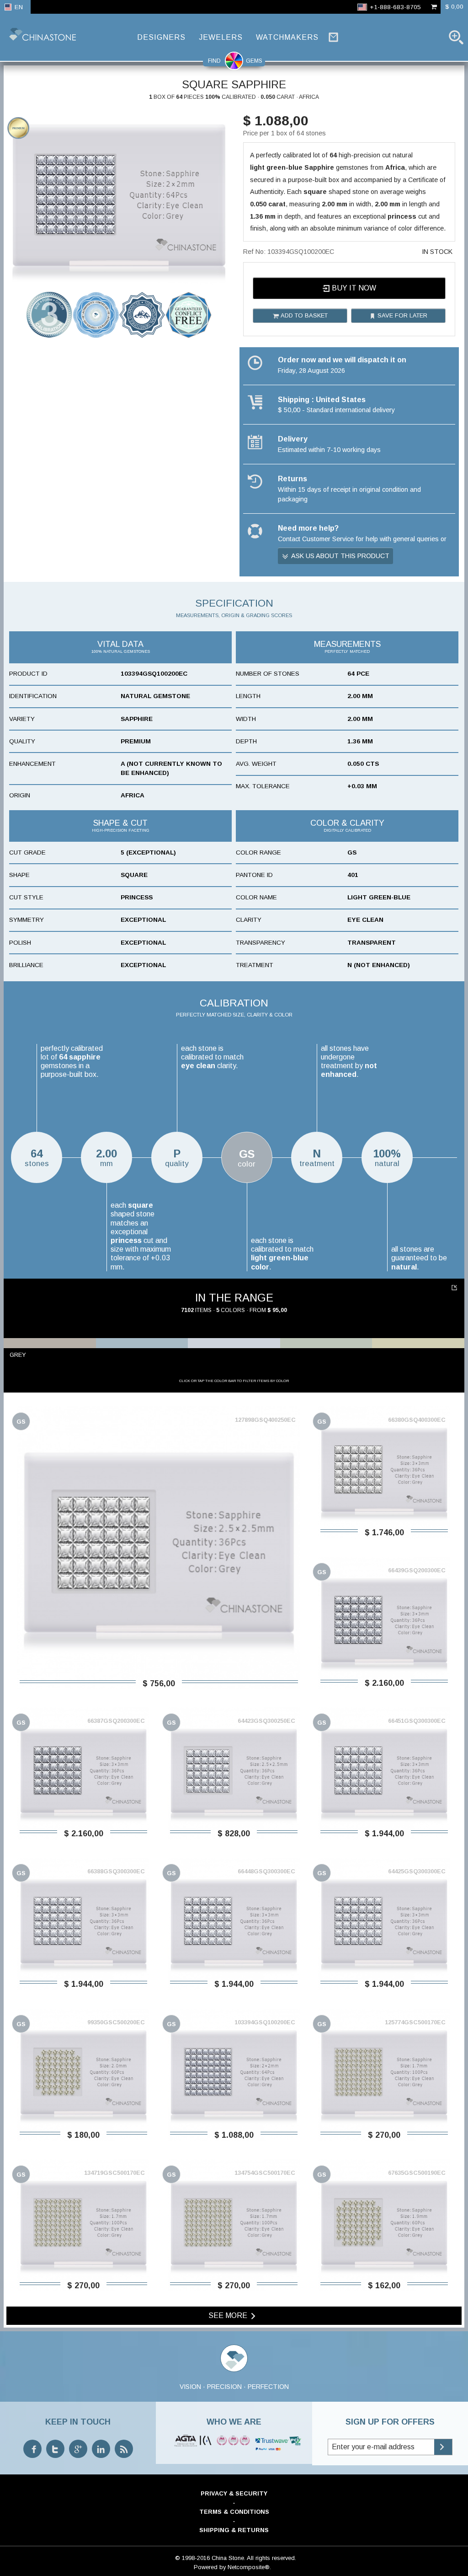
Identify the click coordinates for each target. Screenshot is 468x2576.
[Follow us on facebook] (32, 2449)
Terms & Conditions (234, 2512)
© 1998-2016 (192, 2558)
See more (229, 2315)
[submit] (443, 2447)
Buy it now (353, 288)
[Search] (456, 37)
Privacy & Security (234, 2493)
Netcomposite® (249, 2567)
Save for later (402, 315)
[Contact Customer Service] (333, 37)
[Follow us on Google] (78, 2449)
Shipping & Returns (234, 2530)
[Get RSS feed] (124, 2449)
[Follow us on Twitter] (55, 2449)
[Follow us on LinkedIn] (101, 2449)
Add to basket (303, 315)
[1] (455, 1288)
